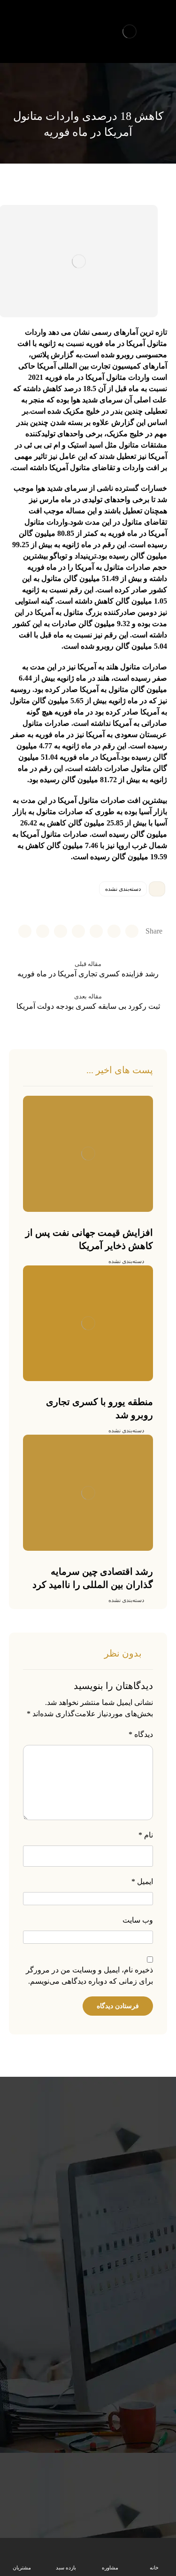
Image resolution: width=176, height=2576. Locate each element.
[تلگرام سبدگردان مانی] (17, 22)
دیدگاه (141, 1734)
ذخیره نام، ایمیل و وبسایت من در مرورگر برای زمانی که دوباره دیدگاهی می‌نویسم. (89, 1975)
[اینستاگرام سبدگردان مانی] (33, 22)
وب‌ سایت (138, 1920)
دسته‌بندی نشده (123, 889)
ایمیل (142, 1881)
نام (146, 1835)
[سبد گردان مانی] (130, 31)
